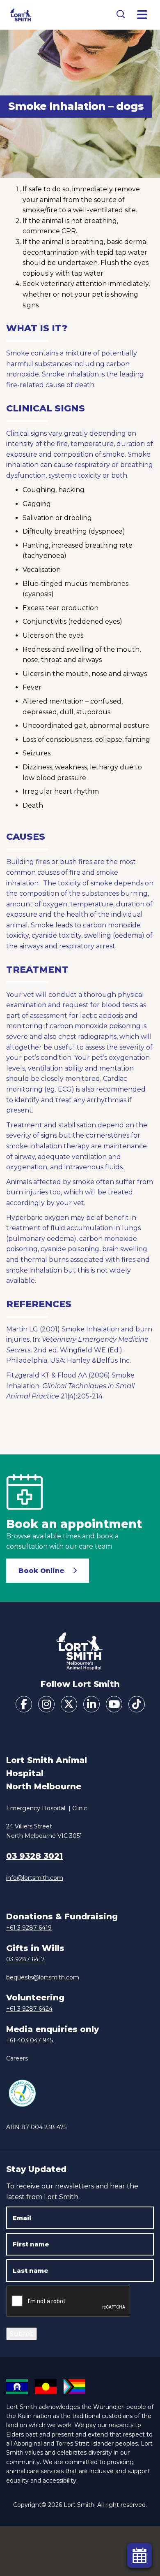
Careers (17, 2058)
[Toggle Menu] (142, 15)
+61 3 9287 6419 (29, 1928)
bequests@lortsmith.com (43, 1977)
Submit (22, 2334)
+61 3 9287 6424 (29, 2009)
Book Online (41, 1571)
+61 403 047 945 (30, 2040)
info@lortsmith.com (35, 1878)
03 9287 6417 (25, 1959)
